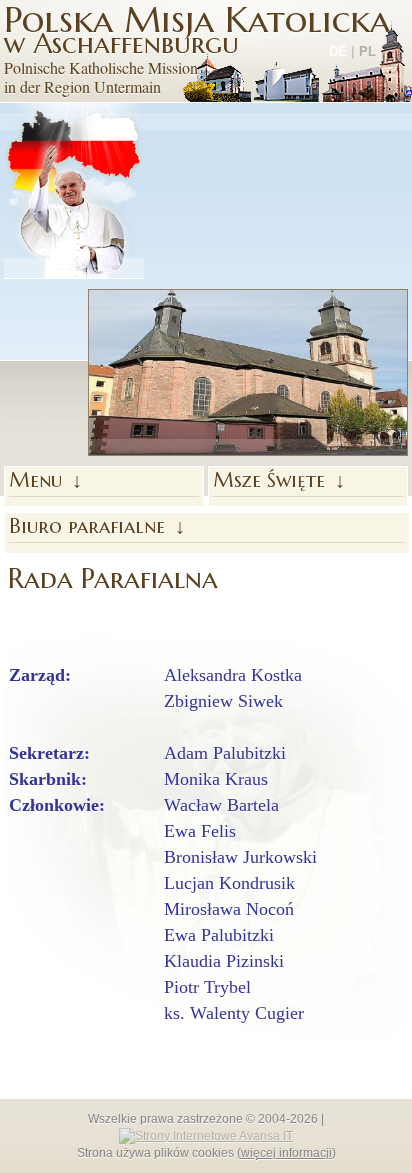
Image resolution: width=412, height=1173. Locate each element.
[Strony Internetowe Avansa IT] (206, 1135)
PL (367, 51)
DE (338, 51)
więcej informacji (286, 1153)
